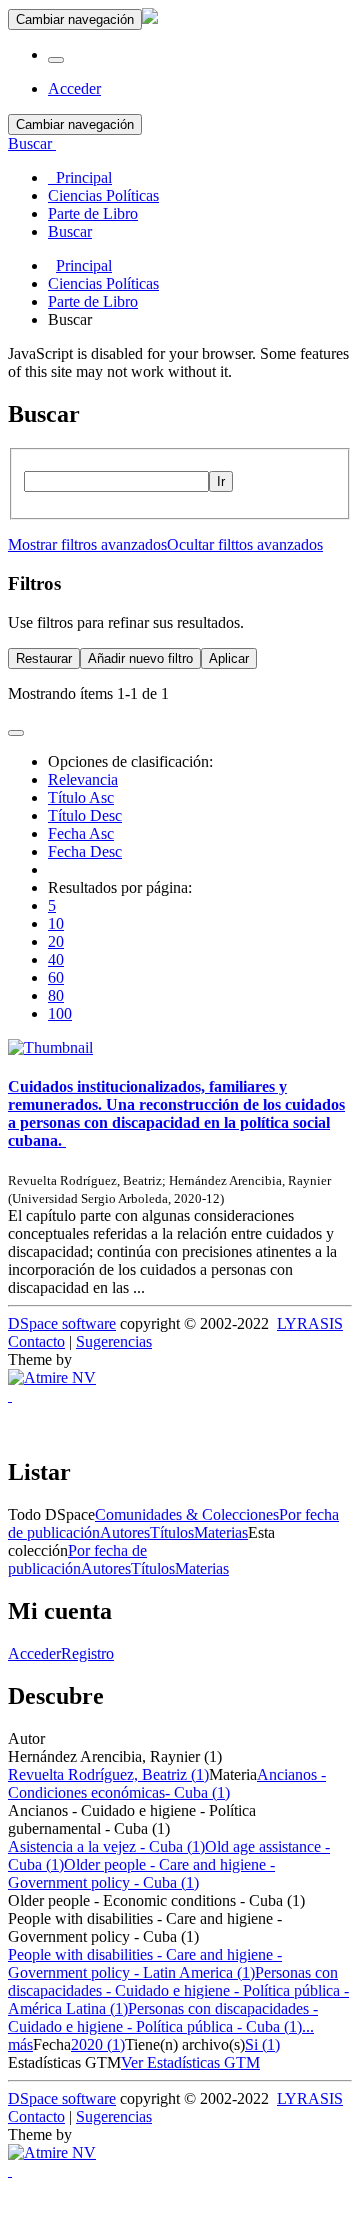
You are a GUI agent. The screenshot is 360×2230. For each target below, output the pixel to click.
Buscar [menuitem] (70, 231)
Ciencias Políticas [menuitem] (103, 195)
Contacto (36, 1341)
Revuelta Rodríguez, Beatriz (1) (108, 1774)
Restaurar (44, 658)
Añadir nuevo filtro (140, 658)
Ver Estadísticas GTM (190, 2062)
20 (56, 941)
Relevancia (83, 779)
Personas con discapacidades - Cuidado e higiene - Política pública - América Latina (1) (178, 1990)
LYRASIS (310, 1323)
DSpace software (62, 1323)
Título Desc (85, 815)
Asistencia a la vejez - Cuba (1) (106, 1846)
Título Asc (81, 797)
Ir (221, 481)
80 (56, 995)
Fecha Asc (81, 833)
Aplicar (229, 658)
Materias (221, 1532)
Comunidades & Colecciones (187, 1514)
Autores (125, 1532)
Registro (87, 1653)
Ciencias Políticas (103, 283)
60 (56, 977)
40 (56, 959)
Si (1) (262, 2044)
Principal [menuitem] (80, 177)
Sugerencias (114, 1341)
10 (56, 923)
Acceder (34, 1653)
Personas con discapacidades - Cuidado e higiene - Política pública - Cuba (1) (163, 2017)
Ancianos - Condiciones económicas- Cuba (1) (167, 1783)
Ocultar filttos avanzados (245, 544)
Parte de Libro (93, 301)
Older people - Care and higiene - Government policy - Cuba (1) (141, 1873)
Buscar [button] (32, 143)
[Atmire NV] (52, 1377)
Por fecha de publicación (77, 1559)
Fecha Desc (85, 851)
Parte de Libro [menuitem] (93, 213)
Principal (84, 265)
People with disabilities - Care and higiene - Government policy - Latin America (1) (145, 1963)
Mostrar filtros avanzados (87, 544)
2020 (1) (98, 2044)
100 (60, 1013)
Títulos (172, 1532)
